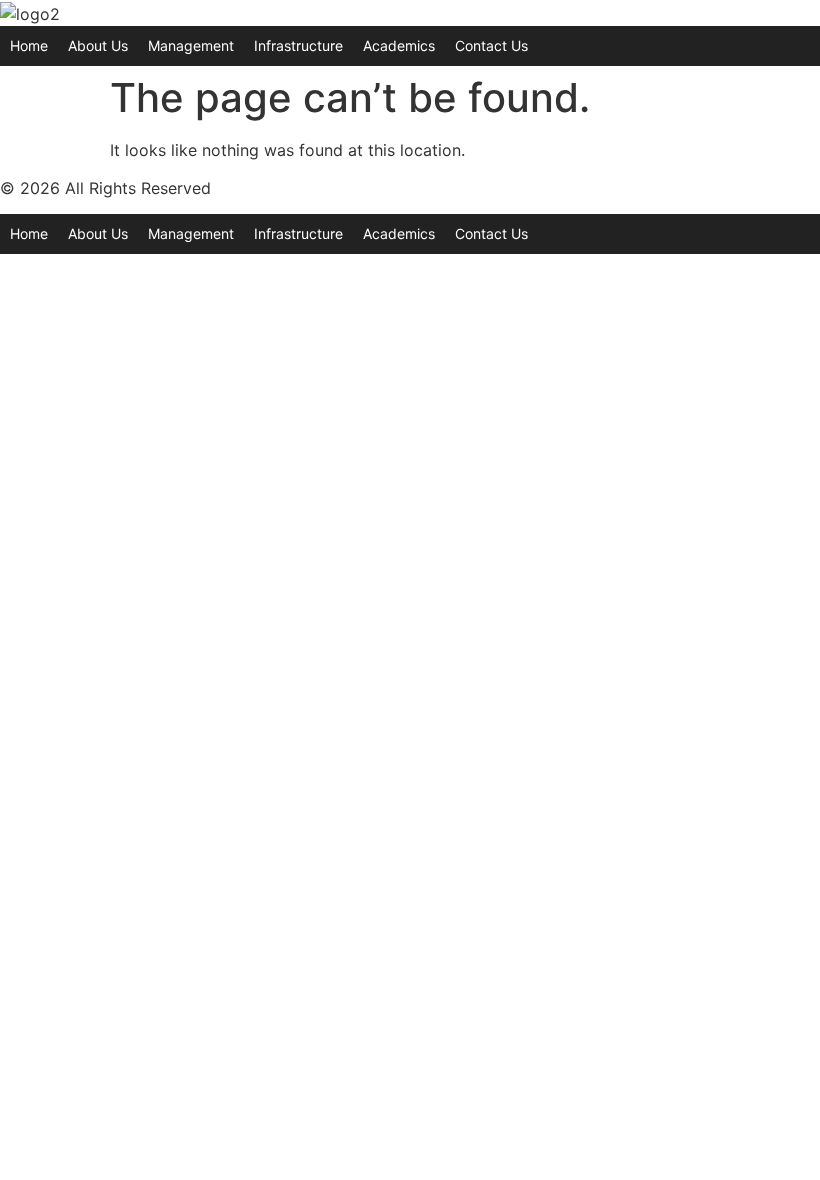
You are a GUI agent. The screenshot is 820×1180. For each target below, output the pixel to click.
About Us (98, 45)
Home (29, 45)
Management (191, 45)
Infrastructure (298, 45)
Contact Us (491, 45)
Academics (399, 45)
